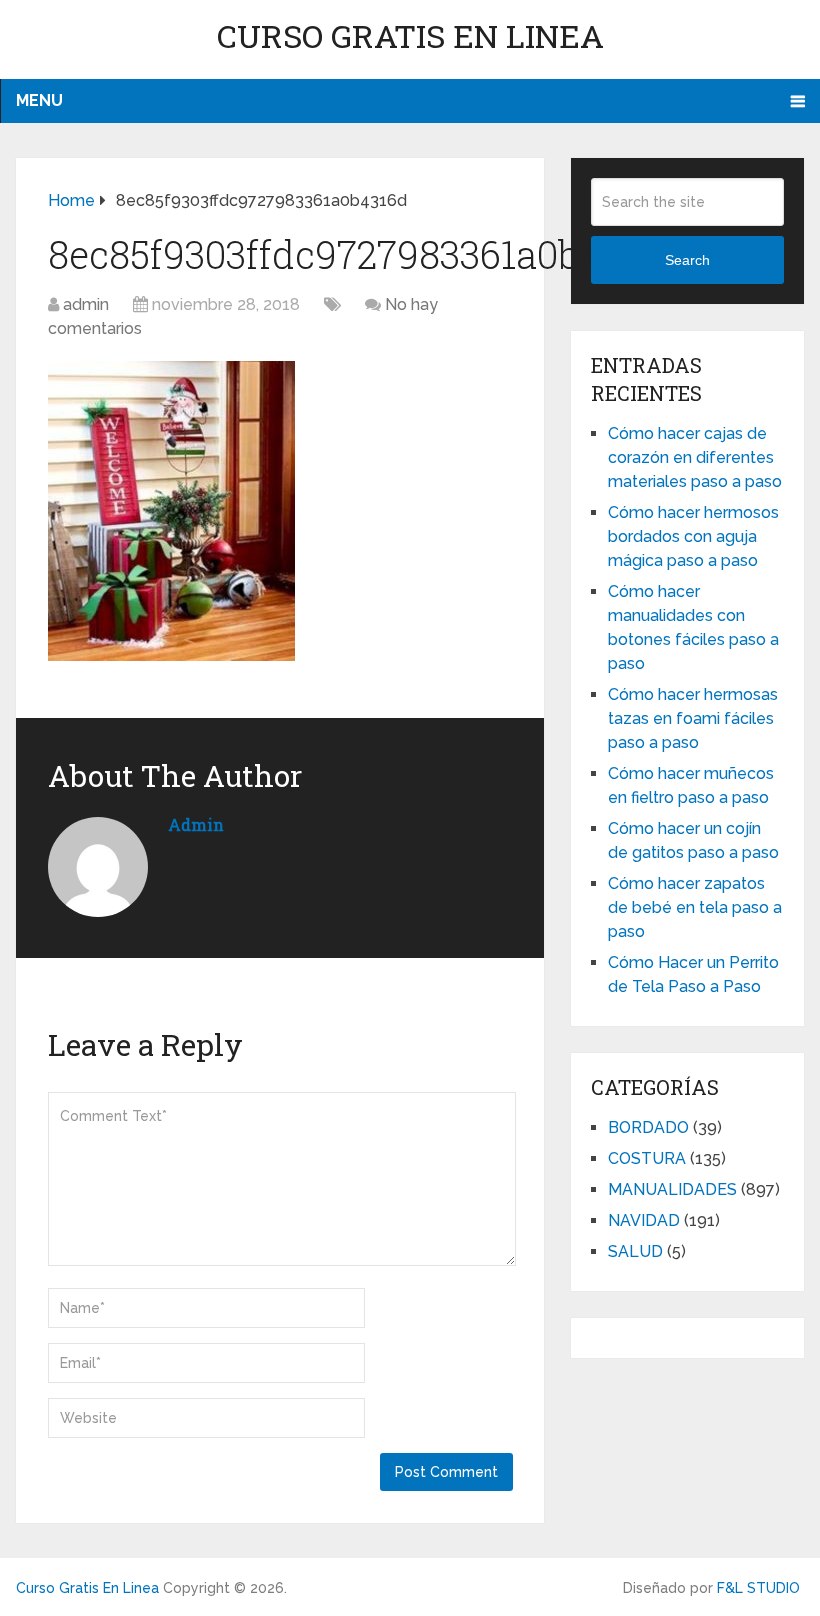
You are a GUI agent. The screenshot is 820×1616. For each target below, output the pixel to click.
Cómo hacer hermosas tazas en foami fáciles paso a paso (693, 718)
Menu (39, 100)
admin (86, 304)
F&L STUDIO (758, 1588)
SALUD (635, 1251)
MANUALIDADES (672, 1189)
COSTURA (647, 1158)
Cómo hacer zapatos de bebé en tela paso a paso (695, 907)
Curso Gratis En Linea (410, 35)
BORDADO (648, 1127)
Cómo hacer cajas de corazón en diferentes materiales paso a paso (695, 457)
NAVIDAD (644, 1220)
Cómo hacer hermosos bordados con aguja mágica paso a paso (693, 536)
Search (687, 260)
